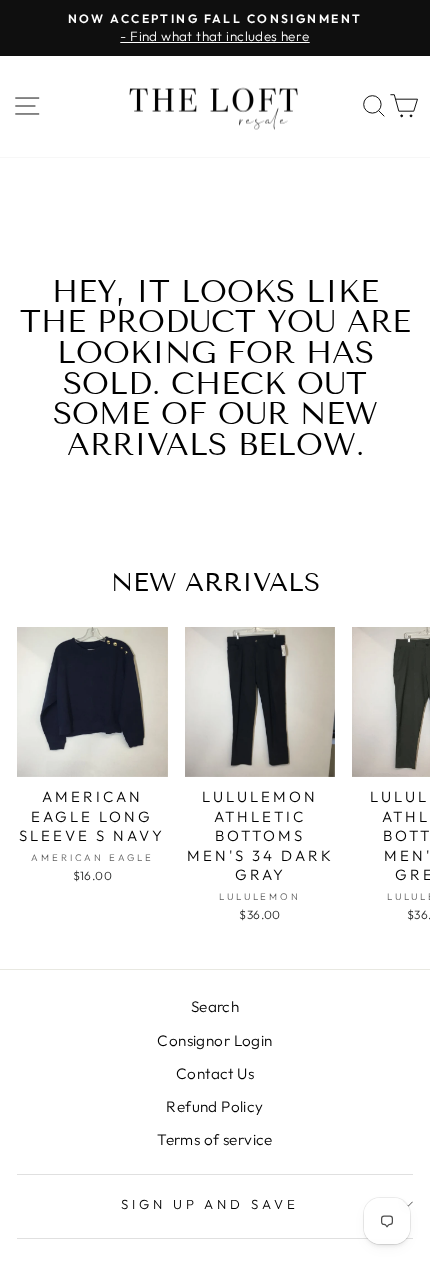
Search (215, 1006)
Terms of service (215, 1139)
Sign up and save (210, 1204)
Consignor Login (214, 1040)
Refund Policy (214, 1106)
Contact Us (215, 1073)
